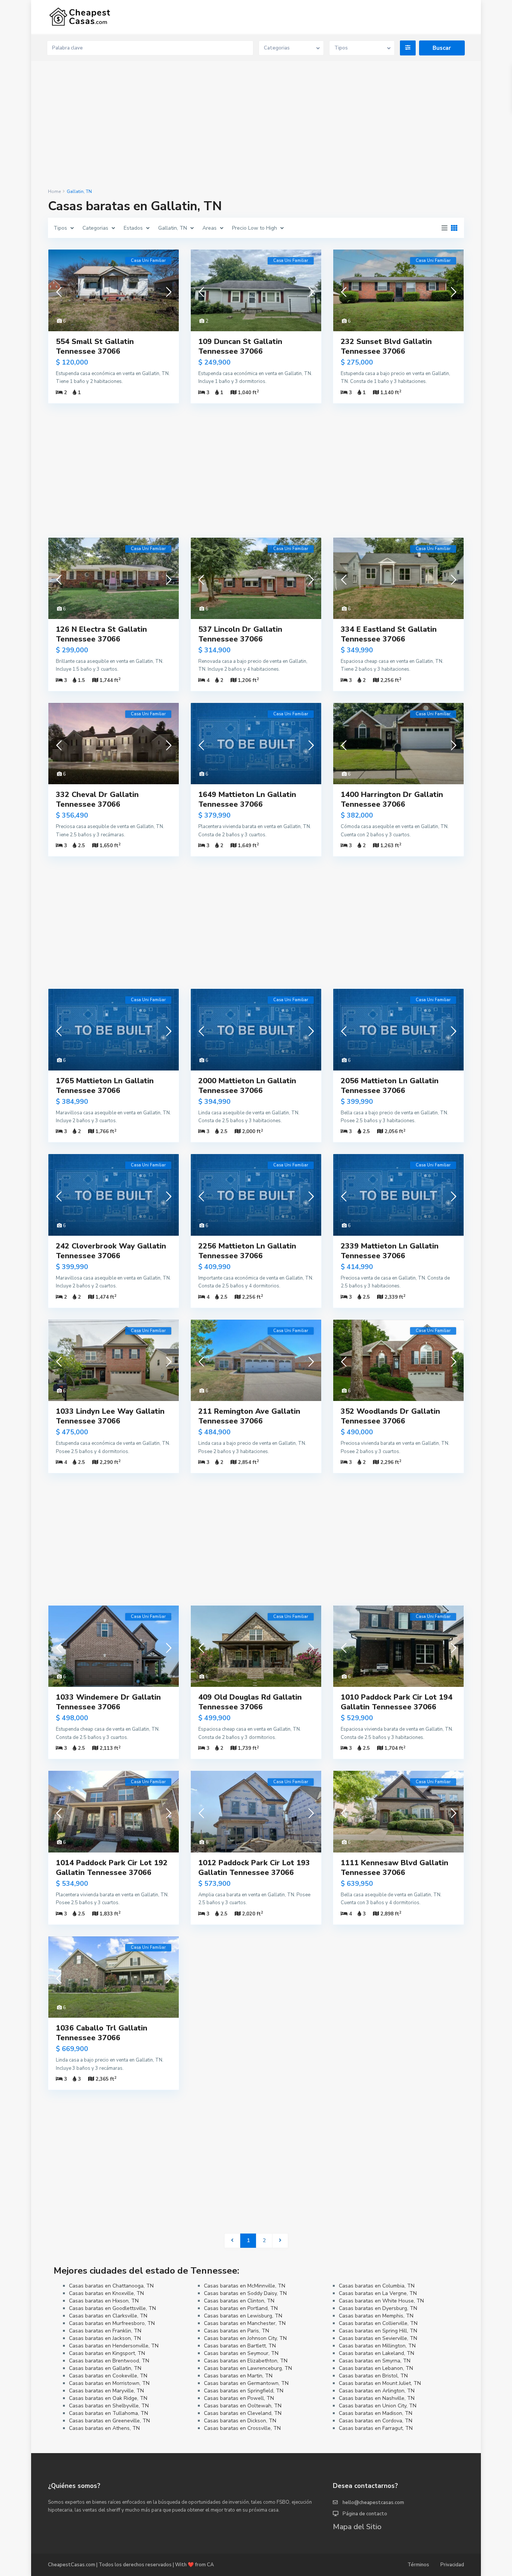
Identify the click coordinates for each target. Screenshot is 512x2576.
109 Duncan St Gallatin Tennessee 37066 (240, 346)
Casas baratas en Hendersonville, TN (114, 2346)
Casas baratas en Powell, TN (239, 2398)
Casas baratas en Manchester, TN (245, 2323)
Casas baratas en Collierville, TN (378, 2323)
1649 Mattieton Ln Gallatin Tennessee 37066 (247, 799)
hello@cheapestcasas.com (373, 2503)
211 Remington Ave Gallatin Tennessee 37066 (249, 1416)
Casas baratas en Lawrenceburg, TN (248, 2368)
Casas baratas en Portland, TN (241, 2308)
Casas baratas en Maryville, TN (106, 2391)
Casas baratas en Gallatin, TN (105, 2368)
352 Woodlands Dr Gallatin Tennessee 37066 (390, 1416)
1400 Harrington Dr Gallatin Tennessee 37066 (392, 799)
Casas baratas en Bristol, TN (373, 2376)
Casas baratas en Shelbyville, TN (109, 2406)
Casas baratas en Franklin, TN (105, 2331)
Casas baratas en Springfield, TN (244, 2391)
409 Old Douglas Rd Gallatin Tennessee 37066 (250, 1702)
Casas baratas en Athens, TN (104, 2428)
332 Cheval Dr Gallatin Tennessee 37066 (97, 799)
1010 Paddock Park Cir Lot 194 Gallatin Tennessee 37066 (397, 1702)
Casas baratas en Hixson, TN (104, 2301)
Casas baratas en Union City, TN (378, 2406)
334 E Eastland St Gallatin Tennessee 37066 (389, 634)
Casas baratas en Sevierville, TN (378, 2338)
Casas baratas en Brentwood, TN (109, 2361)
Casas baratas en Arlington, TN (377, 2391)
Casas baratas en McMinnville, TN (245, 2286)
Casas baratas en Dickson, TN (240, 2421)
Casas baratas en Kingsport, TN (107, 2353)
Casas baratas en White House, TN (381, 2301)
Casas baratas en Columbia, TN (377, 2286)
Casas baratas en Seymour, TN (241, 2353)
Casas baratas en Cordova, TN (376, 2421)
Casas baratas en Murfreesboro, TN (112, 2323)
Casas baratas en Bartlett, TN (240, 2346)
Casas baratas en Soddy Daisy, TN (245, 2293)
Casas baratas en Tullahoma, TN (109, 2413)
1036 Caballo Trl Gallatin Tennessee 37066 (102, 2033)
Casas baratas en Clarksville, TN (108, 2316)
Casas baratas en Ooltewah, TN (243, 2406)
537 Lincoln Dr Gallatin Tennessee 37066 (240, 634)
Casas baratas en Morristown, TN (109, 2383)
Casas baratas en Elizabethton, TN (246, 2361)
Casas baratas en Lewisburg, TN (243, 2316)
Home (54, 191)
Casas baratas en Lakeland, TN (377, 2353)
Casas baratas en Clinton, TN (239, 2301)
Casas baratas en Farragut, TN (376, 2428)
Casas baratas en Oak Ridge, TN (108, 2398)
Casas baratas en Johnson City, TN (245, 2338)
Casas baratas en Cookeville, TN (108, 2376)
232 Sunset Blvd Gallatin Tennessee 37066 (386, 346)
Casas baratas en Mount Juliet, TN (380, 2383)
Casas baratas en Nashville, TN (377, 2398)
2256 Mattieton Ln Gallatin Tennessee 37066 (247, 1251)
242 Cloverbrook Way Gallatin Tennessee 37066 (111, 1251)
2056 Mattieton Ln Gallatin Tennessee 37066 (390, 1086)
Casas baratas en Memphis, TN (376, 2316)
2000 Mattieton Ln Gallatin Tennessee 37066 (247, 1086)
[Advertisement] (256, 125)
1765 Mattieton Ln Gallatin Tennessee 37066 (105, 1086)
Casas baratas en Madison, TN (376, 2413)
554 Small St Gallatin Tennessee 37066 (95, 346)
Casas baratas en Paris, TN (237, 2331)
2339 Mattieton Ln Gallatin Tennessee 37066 (390, 1251)
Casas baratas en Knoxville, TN (106, 2293)
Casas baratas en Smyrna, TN (375, 2361)
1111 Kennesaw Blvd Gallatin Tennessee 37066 (394, 1868)
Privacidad (452, 2565)
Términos (418, 2565)
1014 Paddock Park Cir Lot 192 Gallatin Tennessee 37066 (112, 1868)
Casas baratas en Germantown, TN (246, 2383)
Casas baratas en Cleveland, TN (243, 2413)
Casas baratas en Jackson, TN (105, 2338)
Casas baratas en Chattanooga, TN (111, 2286)
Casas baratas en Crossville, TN (242, 2428)
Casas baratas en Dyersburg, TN (378, 2308)
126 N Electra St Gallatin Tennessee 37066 (101, 634)
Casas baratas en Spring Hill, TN (378, 2331)
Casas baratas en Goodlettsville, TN (112, 2308)
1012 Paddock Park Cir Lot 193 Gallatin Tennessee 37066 (254, 1868)
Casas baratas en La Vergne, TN (378, 2293)
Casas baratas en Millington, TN (377, 2346)
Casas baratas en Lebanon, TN (376, 2368)
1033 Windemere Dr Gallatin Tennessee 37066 (108, 1702)
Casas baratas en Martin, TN (238, 2376)
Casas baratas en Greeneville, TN (109, 2421)
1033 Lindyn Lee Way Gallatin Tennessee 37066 (110, 1416)
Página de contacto (365, 2514)
